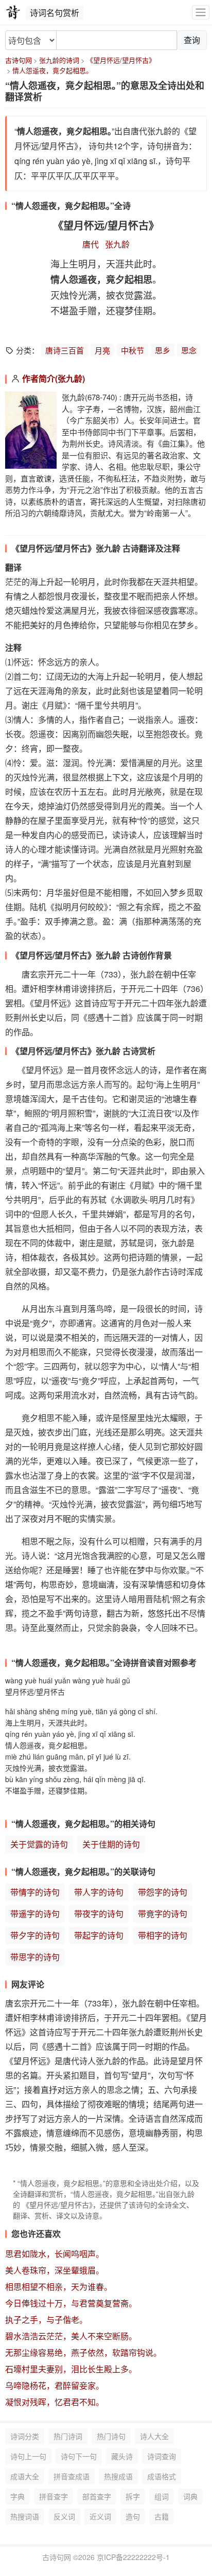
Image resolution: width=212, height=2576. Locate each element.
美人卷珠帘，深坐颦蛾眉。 (55, 2270)
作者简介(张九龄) (54, 378)
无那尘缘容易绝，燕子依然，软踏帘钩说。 (83, 2352)
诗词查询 (162, 2456)
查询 (192, 40)
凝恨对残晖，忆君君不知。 (55, 2402)
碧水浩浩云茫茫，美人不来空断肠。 (71, 2336)
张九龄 (117, 244)
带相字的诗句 (163, 1935)
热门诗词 (68, 2436)
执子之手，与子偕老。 (46, 2320)
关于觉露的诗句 (39, 1844)
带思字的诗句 (35, 1957)
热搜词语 (25, 2516)
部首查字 (97, 2496)
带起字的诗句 (99, 1935)
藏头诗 (122, 2456)
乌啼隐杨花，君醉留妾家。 (55, 2385)
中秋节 (132, 350)
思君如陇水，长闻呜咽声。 (55, 2254)
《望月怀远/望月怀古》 (121, 60)
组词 (162, 2496)
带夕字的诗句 (35, 1935)
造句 (133, 2516)
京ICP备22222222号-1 (133, 2557)
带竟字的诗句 (163, 1914)
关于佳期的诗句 (111, 1844)
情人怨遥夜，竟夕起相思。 (52, 70)
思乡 (163, 350)
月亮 (102, 350)
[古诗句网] (13, 12)
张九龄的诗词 (59, 60)
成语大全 (25, 2476)
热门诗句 (111, 2436)
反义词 (64, 2516)
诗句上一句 (28, 2456)
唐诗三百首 (65, 350)
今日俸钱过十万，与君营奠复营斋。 (71, 2303)
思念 (189, 350)
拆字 (133, 2496)
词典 (190, 2496)
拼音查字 (54, 2496)
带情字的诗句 (35, 1892)
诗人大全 (154, 2436)
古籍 (162, 2516)
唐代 (91, 244)
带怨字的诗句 (163, 1892)
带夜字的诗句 (99, 1914)
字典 (17, 2496)
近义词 (100, 2516)
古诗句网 (19, 60)
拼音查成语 (72, 2476)
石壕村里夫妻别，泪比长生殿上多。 (71, 2369)
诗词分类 (25, 2436)
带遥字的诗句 (35, 1914)
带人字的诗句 (99, 1892)
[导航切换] (201, 13)
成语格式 (162, 2476)
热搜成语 (118, 2476)
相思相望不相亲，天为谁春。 (59, 2287)
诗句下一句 (79, 2456)
